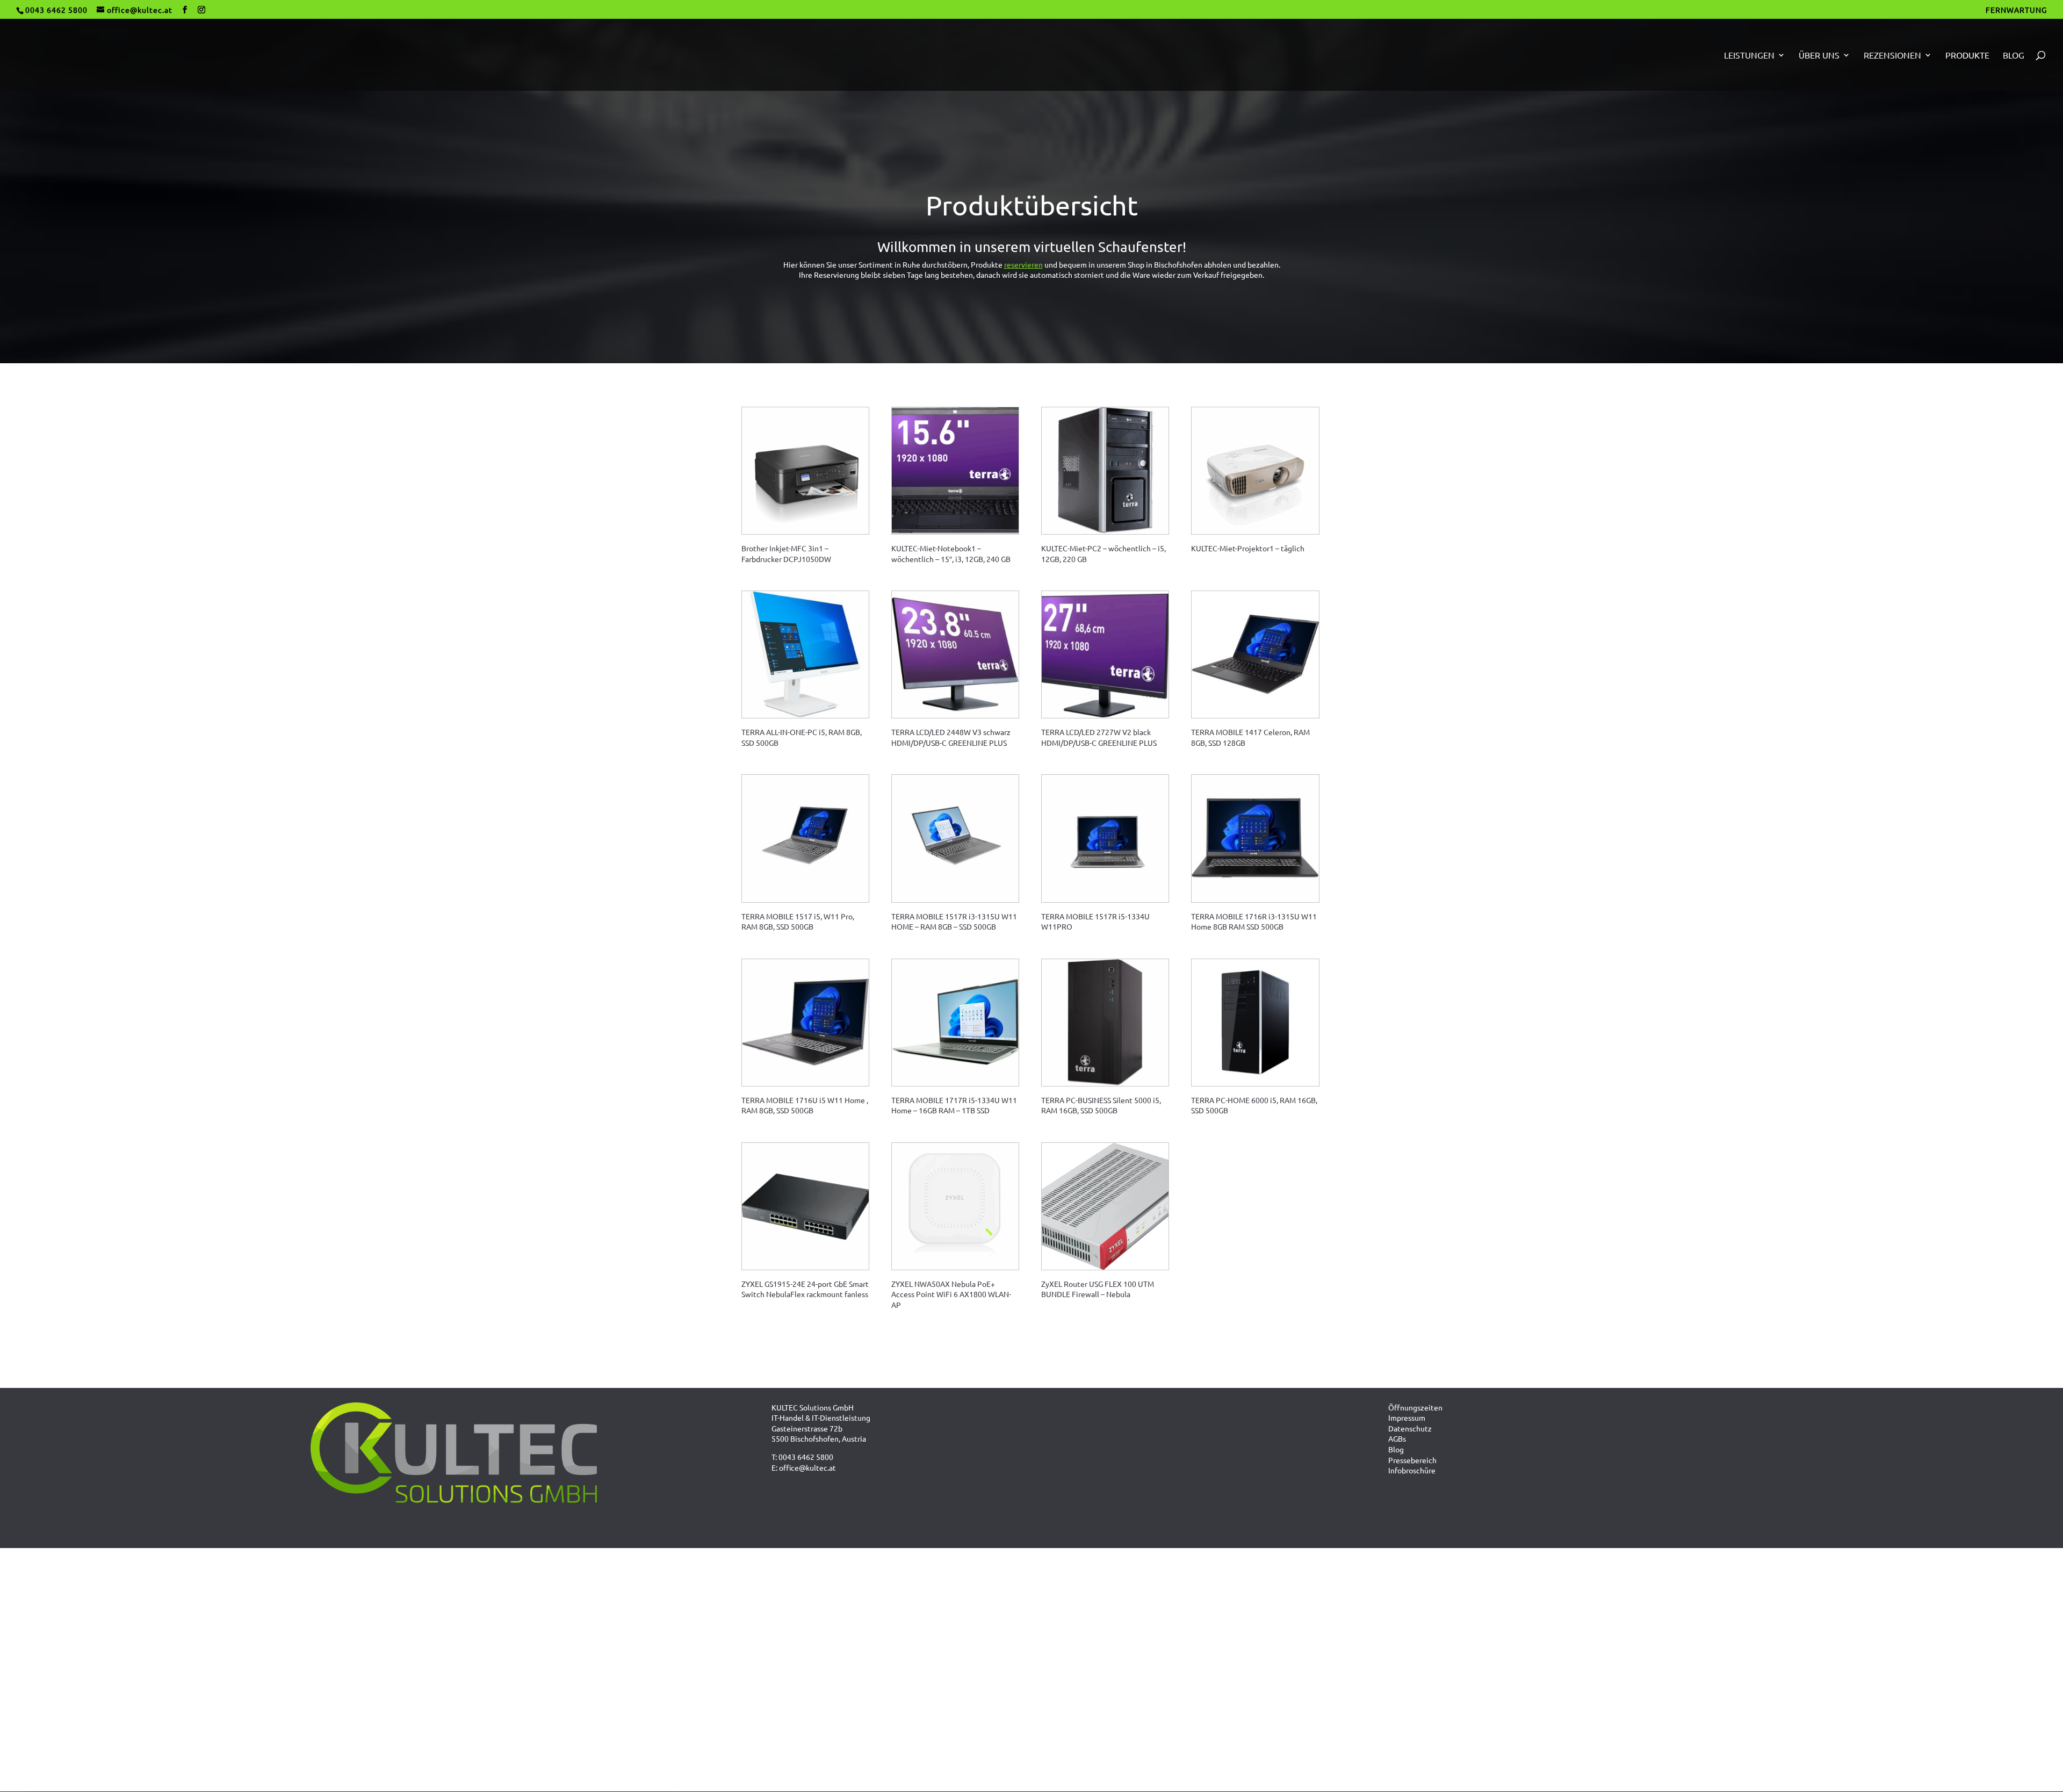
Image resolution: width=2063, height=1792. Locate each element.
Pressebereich (1412, 1460)
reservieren (1023, 264)
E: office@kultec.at (804, 1467)
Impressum (1407, 1417)
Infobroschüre (1412, 1470)
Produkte (1967, 56)
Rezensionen (1892, 56)
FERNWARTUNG (2016, 10)
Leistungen (1749, 56)
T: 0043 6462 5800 (802, 1457)
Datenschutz (1410, 1428)
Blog (2014, 56)
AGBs (1397, 1438)
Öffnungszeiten (1415, 1407)
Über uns (1819, 56)
